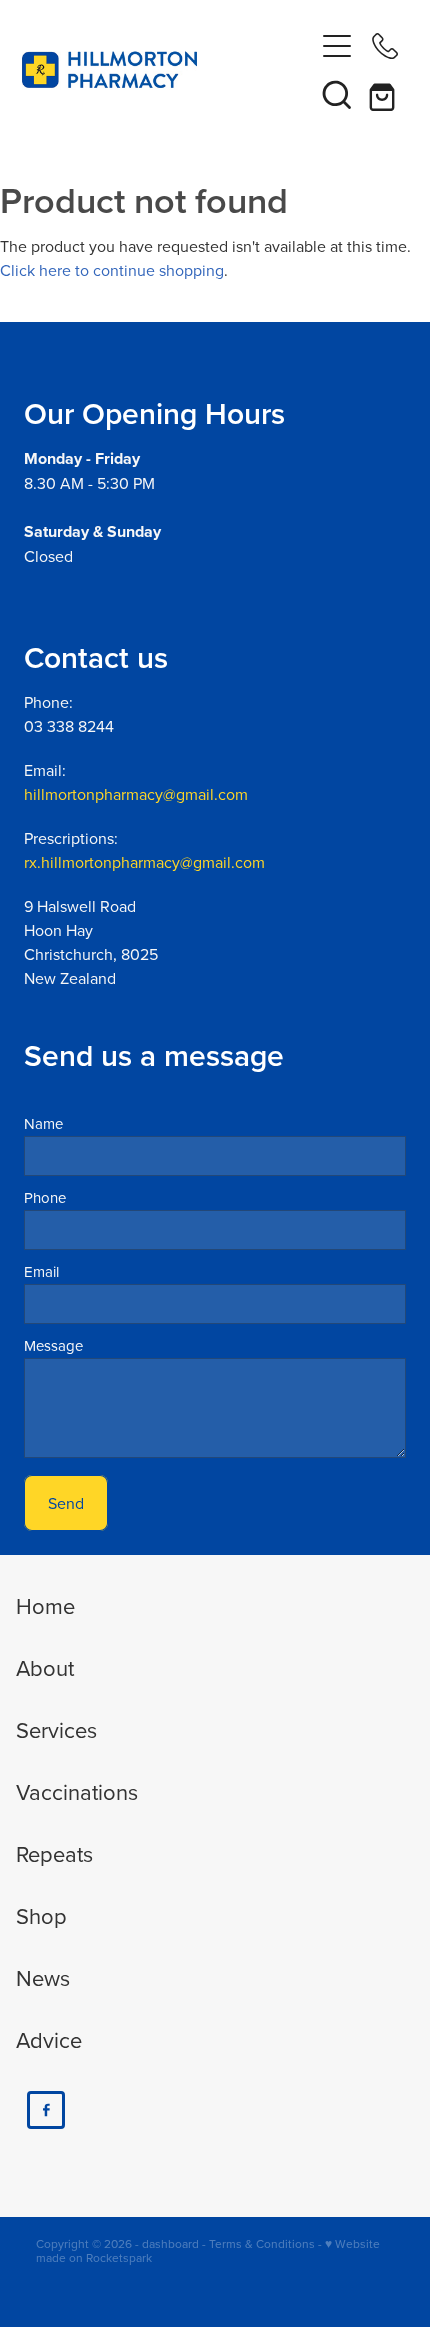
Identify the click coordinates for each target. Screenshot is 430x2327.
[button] (337, 94)
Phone (45, 1197)
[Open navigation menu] (337, 46)
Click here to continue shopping (112, 270)
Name (43, 1123)
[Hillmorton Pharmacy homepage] (167, 70)
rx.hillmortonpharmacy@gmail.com (144, 862)
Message (53, 1345)
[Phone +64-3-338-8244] (385, 46)
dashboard (170, 2243)
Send (66, 1503)
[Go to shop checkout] (385, 94)
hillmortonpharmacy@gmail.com (136, 794)
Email (41, 1271)
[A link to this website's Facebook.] (46, 2110)
